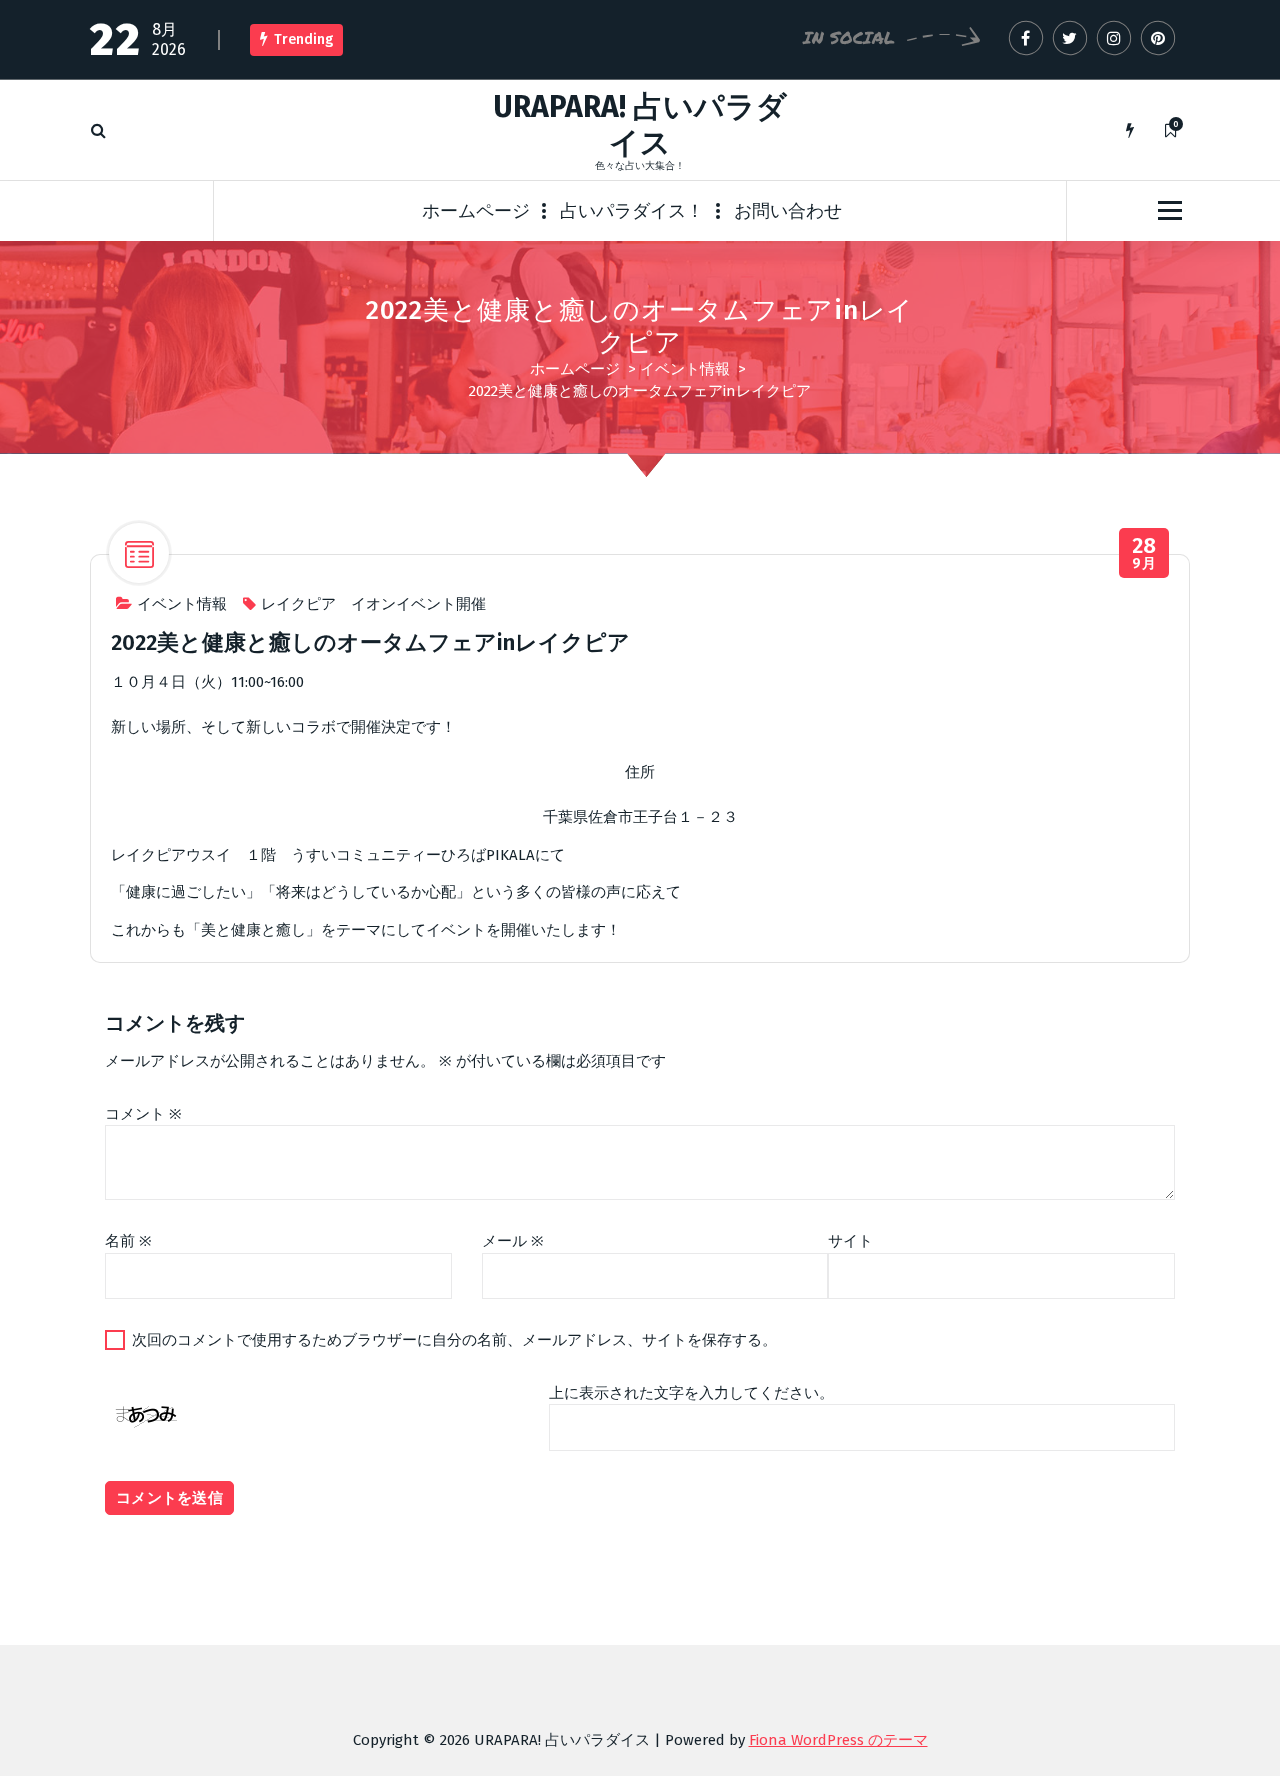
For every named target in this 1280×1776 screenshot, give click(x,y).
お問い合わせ (788, 211)
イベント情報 (685, 369)
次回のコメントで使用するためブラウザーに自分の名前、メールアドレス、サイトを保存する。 (454, 1340)
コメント (143, 1114)
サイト (850, 1241)
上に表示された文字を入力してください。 (691, 1393)
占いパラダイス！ (632, 211)
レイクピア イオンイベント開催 (373, 604)
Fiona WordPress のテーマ (838, 1740)
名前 (128, 1241)
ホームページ (476, 211)
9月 (1144, 553)
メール (513, 1241)
